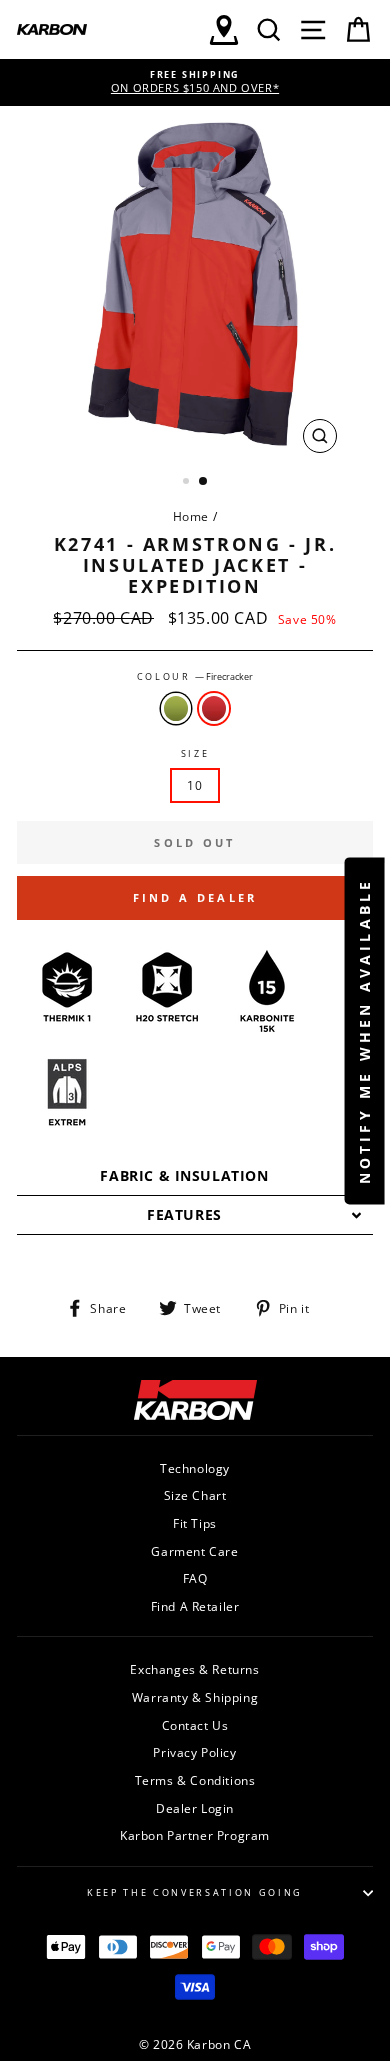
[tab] (195, 1176)
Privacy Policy (194, 1752)
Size (195, 754)
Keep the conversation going (195, 1892)
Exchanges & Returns (194, 1669)
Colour (195, 677)
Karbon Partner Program (195, 1835)
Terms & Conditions (195, 1780)
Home (191, 516)
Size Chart (195, 1495)
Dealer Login (195, 1808)
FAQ (195, 1578)
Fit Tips (195, 1523)
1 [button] (188, 483)
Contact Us (195, 1725)
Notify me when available (364, 1030)
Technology (195, 1468)
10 (194, 785)
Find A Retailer (195, 1606)
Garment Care (194, 1551)
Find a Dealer (195, 897)
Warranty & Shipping (195, 1697)
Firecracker (214, 708)
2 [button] (204, 482)
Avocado (176, 708)
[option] (195, 82)
